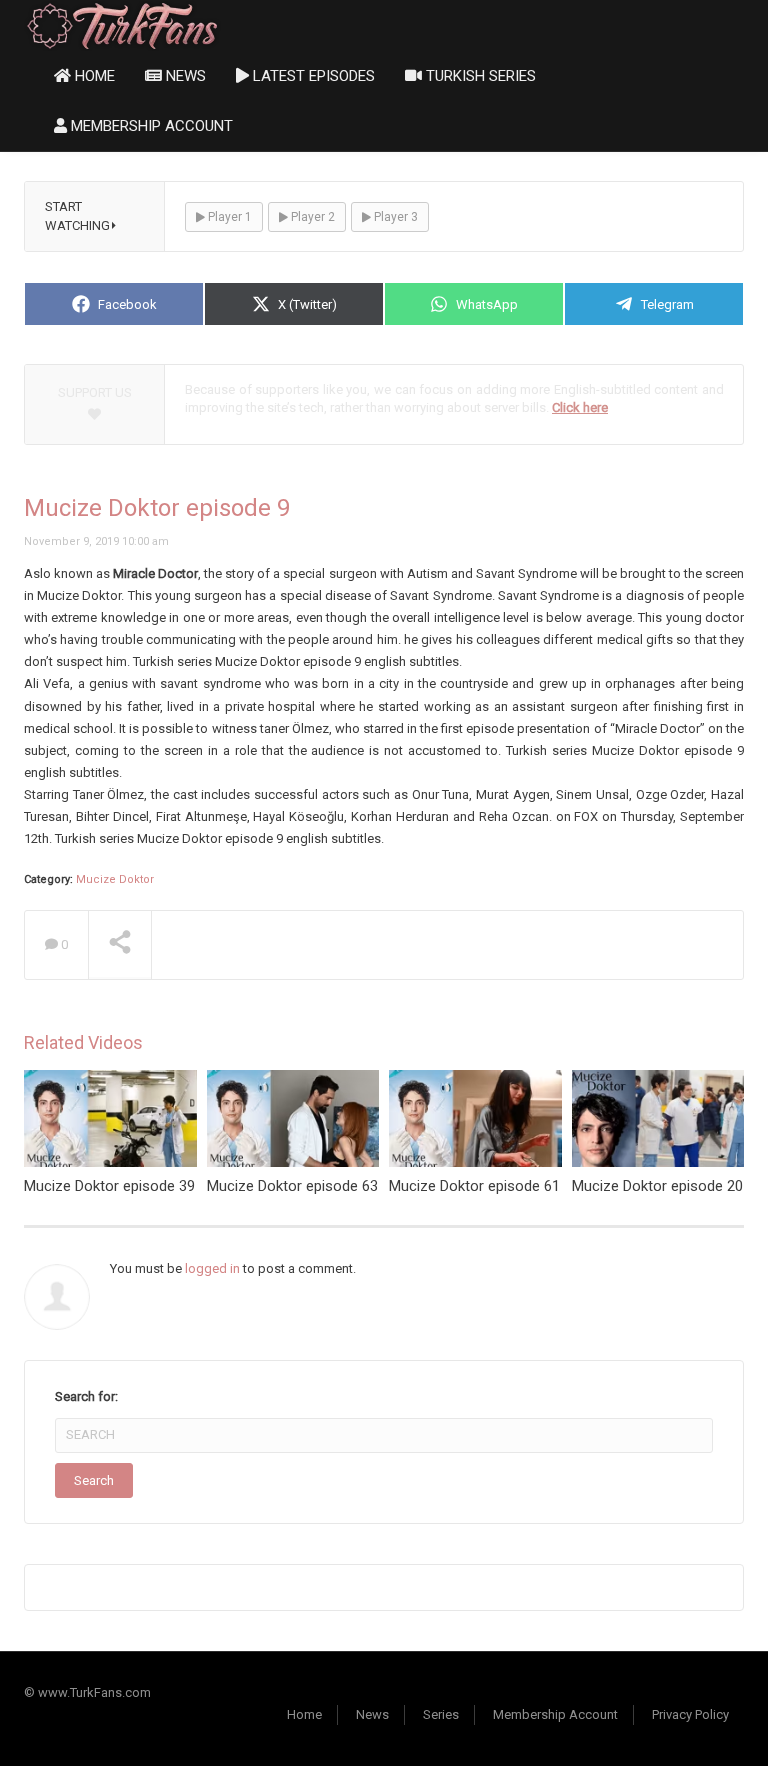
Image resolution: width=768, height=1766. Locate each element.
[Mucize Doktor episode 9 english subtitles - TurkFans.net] (122, 24)
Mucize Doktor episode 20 (657, 1186)
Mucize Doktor (115, 879)
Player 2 (311, 217)
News (184, 76)
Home (93, 76)
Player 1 (228, 217)
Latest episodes (312, 76)
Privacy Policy (690, 1714)
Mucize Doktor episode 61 (474, 1186)
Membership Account (150, 126)
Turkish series (479, 76)
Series (441, 1714)
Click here (580, 407)
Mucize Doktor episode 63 (292, 1186)
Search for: (86, 1396)
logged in (212, 1268)
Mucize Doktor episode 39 (109, 1186)
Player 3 (394, 217)
